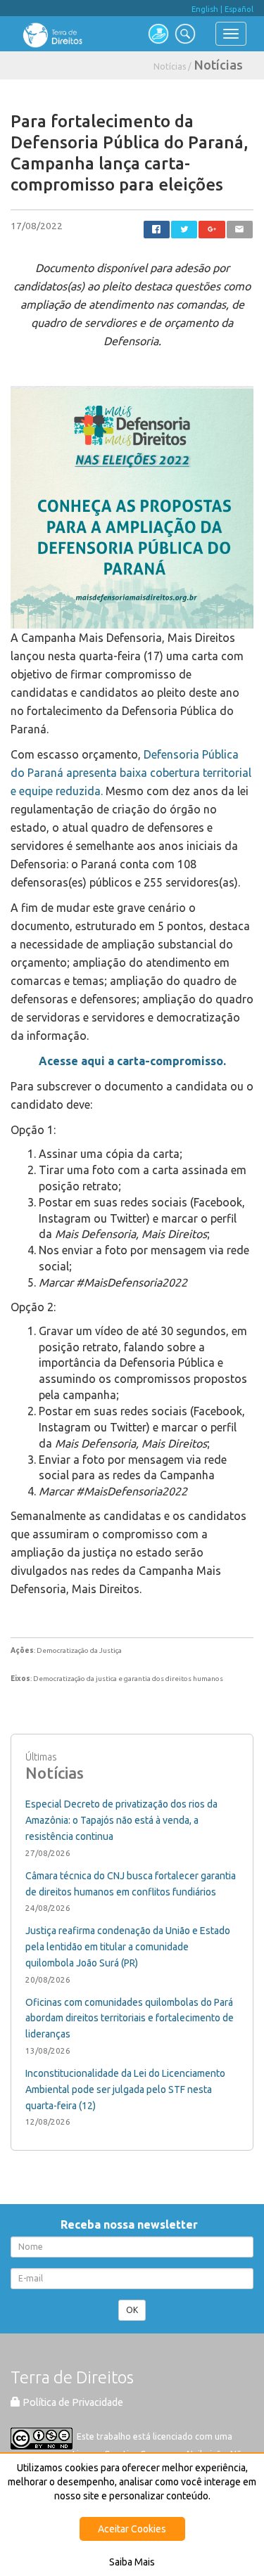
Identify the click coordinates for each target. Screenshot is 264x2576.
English (205, 9)
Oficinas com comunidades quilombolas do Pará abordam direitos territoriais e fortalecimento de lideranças (130, 2018)
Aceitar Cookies (132, 2529)
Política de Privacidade (72, 2402)
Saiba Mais (132, 2562)
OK (132, 2310)
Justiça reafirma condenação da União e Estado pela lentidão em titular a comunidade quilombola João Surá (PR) (128, 1947)
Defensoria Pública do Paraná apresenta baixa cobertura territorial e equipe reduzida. (131, 773)
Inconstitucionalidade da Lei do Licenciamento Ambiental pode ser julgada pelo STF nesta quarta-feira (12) (125, 2089)
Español (239, 9)
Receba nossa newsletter (132, 2224)
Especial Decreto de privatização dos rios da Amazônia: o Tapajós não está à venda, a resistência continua (121, 1820)
